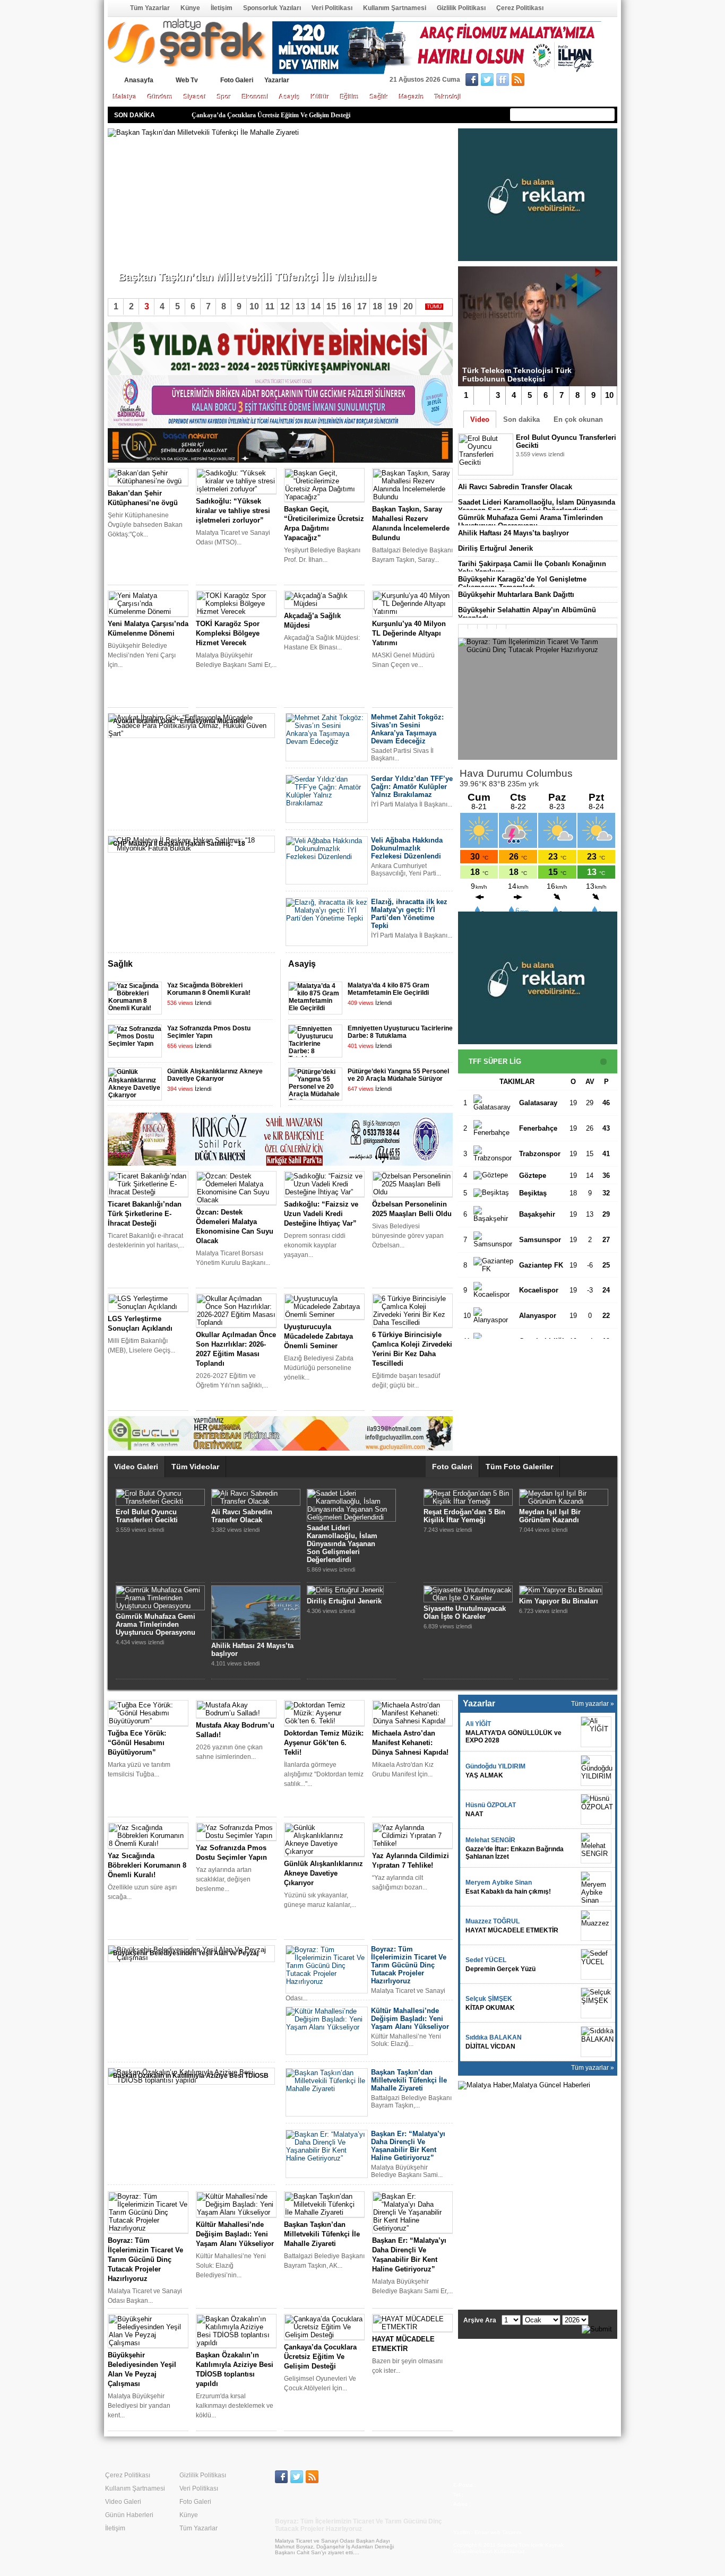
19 (393, 306)
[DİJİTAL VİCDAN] (596, 2042)
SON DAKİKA (135, 115)
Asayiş (290, 97)
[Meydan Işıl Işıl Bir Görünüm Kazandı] (564, 1501)
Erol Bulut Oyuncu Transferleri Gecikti (147, 1516)
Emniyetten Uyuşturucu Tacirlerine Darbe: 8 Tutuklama (400, 1032)
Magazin (412, 97)
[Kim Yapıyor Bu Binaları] (561, 1590)
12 (285, 306)
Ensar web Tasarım (498, 2532)
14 (316, 306)
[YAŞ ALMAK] (596, 1771)
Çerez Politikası (520, 8)
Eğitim (350, 97)
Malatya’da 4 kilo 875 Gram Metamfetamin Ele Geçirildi (389, 989)
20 (408, 306)
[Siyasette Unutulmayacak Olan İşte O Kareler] (468, 1598)
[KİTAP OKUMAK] (596, 2003)
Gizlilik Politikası (461, 8)
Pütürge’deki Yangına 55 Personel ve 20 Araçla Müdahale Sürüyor (398, 1075)
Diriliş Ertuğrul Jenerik (495, 548)
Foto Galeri (237, 80)
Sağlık (379, 97)
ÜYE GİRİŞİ (595, 81)
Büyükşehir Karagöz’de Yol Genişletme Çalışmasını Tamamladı (522, 583)
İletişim (222, 8)
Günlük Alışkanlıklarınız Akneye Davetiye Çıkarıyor (215, 1075)
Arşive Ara (480, 2320)
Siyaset (195, 97)
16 (347, 306)
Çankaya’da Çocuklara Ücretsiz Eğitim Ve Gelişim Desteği (271, 115)
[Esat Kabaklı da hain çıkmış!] (596, 1887)
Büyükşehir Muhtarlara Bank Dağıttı (516, 595)
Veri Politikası (332, 8)
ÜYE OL (552, 81)
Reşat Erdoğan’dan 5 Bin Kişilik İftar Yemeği (464, 1516)
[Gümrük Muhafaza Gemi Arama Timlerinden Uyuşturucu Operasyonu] (160, 1606)
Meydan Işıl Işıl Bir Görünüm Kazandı (550, 1516)
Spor (224, 97)
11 (270, 306)
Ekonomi (255, 97)
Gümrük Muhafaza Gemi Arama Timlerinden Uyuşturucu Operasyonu (530, 522)
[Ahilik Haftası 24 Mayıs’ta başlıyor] (256, 1637)
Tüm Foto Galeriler (519, 1467)
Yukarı (431, 965)
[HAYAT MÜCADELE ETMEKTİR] (596, 1926)
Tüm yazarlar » (593, 1704)
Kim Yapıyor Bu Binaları (559, 1601)
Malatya (125, 97)
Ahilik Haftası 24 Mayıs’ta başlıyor (513, 533)
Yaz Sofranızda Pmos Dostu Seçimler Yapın (209, 1032)
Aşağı (445, 965)
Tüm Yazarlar (150, 8)
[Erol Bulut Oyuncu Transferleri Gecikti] (160, 1501)
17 (362, 306)
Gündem (160, 97)
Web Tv (187, 80)
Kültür (320, 97)
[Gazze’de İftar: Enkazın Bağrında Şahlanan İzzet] (596, 1848)
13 (300, 306)
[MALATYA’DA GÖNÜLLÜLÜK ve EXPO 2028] (596, 1732)
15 (331, 306)
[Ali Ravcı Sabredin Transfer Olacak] (256, 1501)
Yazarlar (277, 80)
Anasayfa (115, 8)
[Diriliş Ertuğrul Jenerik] (345, 1590)
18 (377, 306)
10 (609, 395)
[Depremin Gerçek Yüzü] (596, 1964)
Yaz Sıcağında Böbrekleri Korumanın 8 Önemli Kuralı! (209, 989)
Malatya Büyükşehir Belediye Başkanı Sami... (183, 259)
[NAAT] (596, 1809)
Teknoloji (448, 97)
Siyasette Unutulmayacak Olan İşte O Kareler (465, 1612)
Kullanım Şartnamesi (395, 8)
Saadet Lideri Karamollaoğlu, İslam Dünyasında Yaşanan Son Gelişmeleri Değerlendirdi (537, 506)
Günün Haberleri (129, 2515)
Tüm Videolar (195, 1467)
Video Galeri (136, 1467)
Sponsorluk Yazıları (272, 8)
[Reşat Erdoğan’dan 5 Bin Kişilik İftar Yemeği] (468, 1501)
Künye (190, 8)
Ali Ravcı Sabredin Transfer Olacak (515, 487)
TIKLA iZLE (542, 468)
